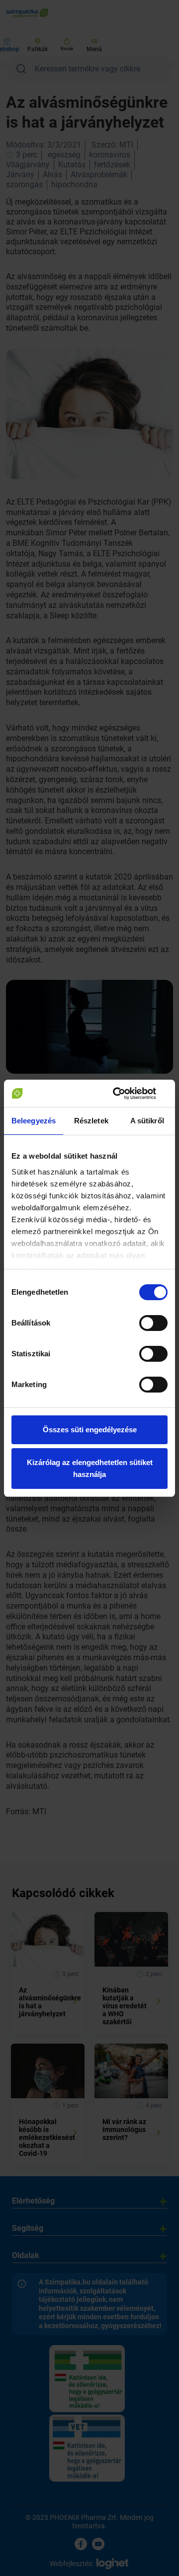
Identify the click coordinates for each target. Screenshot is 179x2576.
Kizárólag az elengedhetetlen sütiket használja (90, 1468)
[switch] (153, 1323)
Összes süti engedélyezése (90, 1430)
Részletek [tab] (91, 1121)
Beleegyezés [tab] (34, 1121)
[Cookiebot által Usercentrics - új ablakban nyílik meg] (126, 1094)
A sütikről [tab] (147, 1121)
